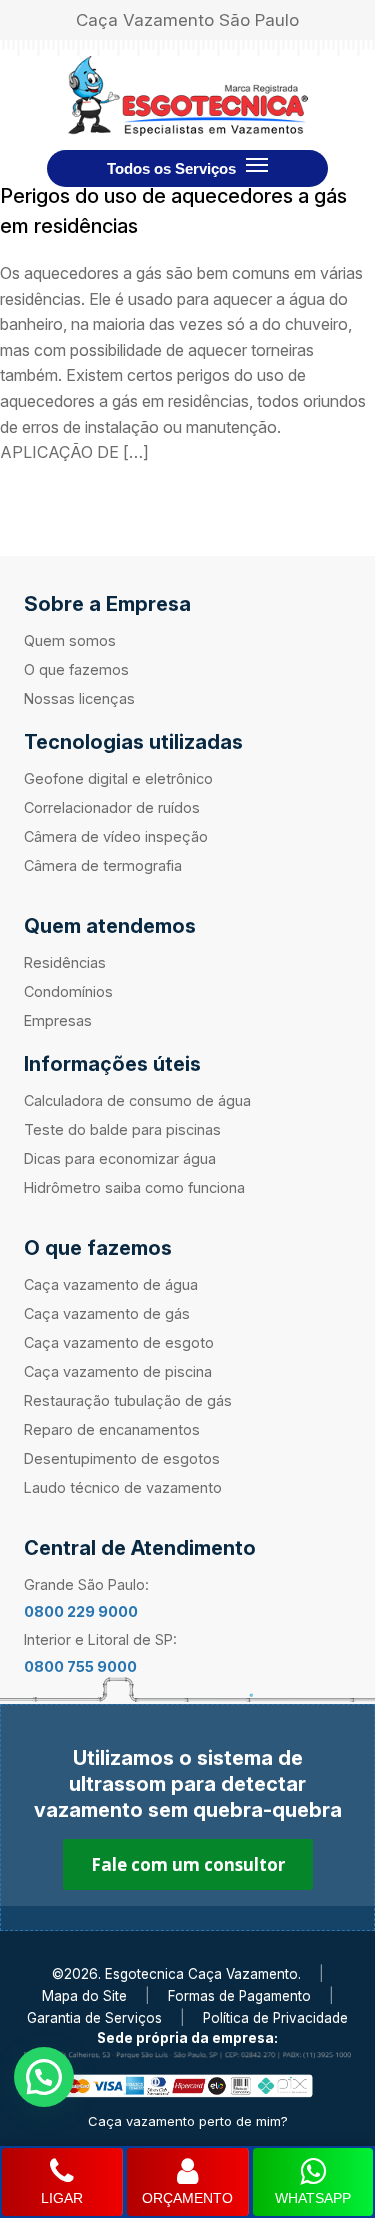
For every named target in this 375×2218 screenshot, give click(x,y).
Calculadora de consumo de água (137, 1100)
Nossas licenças (79, 698)
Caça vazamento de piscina (118, 1371)
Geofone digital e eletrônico (118, 778)
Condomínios (68, 991)
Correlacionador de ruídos (112, 807)
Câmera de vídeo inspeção (116, 836)
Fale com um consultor (188, 1864)
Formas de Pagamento (239, 1996)
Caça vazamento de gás (107, 1313)
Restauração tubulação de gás (128, 1400)
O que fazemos (76, 669)
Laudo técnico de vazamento (123, 1487)
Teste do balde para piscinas (122, 1129)
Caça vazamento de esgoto (119, 1342)
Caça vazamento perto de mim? (188, 2121)
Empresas (58, 1020)
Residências (65, 962)
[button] (44, 2077)
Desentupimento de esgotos (122, 1458)
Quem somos (70, 640)
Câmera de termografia (103, 865)
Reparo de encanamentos (112, 1429)
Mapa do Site (84, 1996)
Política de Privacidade (275, 2018)
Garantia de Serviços (94, 2018)
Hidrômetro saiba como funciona (134, 1187)
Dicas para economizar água (120, 1158)
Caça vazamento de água (111, 1284)
